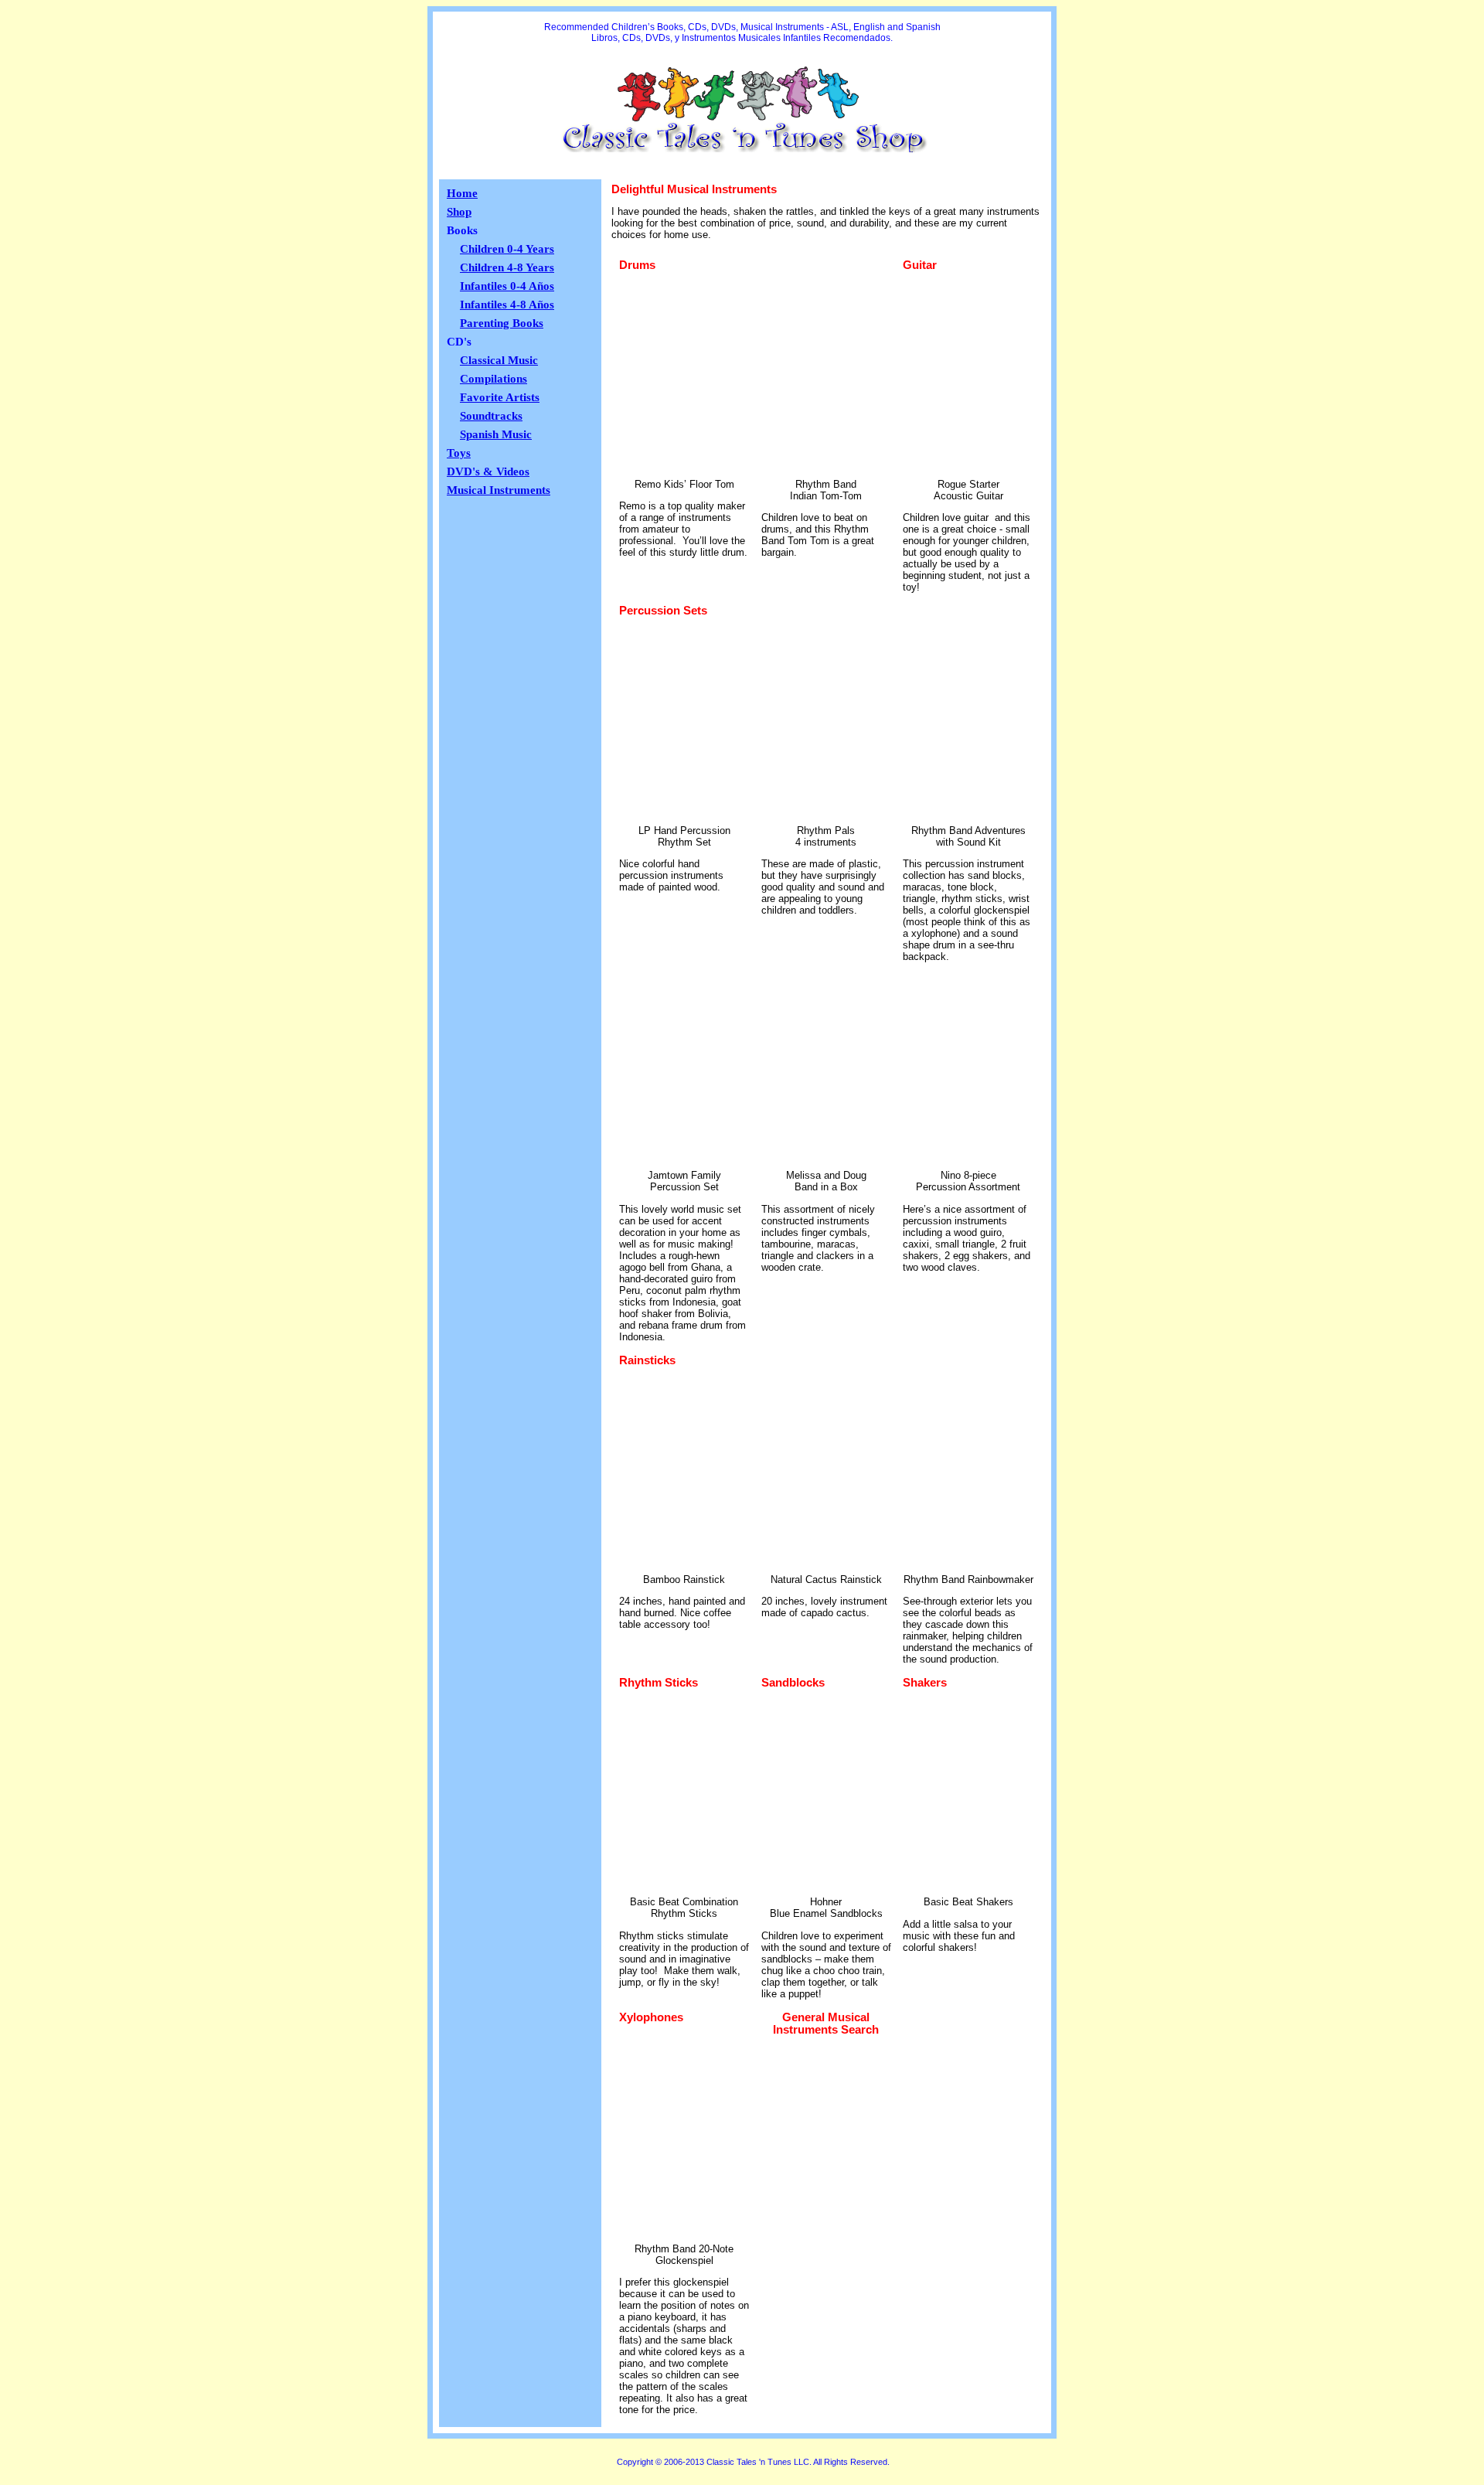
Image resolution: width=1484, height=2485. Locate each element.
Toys (459, 453)
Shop (459, 212)
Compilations (494, 379)
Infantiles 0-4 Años (507, 286)
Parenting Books (502, 323)
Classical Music (499, 360)
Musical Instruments (499, 490)
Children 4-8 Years (507, 267)
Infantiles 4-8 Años (507, 305)
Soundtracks (491, 416)
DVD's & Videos (488, 471)
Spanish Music (496, 434)
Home (462, 193)
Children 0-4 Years (507, 249)
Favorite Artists (500, 397)
